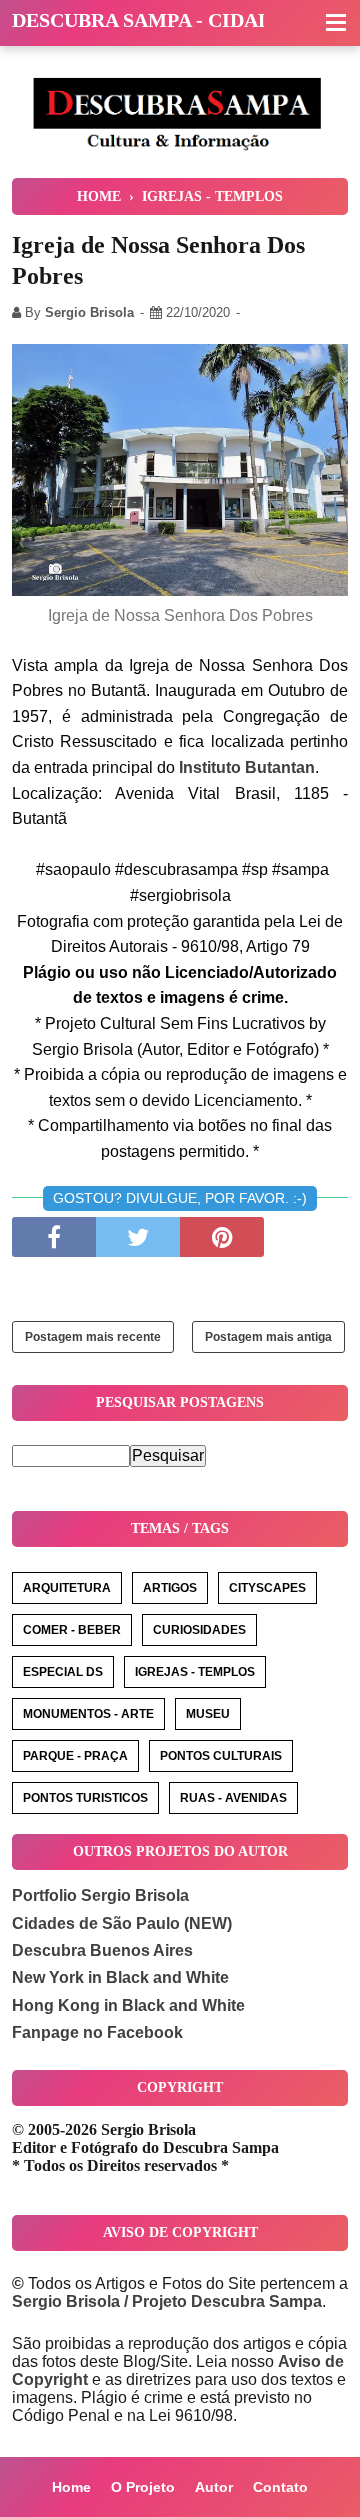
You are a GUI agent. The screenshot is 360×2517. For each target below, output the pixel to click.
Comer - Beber (72, 1630)
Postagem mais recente (93, 1337)
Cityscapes (267, 1588)
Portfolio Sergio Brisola (100, 1895)
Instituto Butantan (247, 767)
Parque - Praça (75, 1756)
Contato (280, 2487)
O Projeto (143, 2487)
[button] (336, 24)
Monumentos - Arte (88, 1714)
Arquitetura (67, 1588)
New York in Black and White (120, 1977)
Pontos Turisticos (85, 1798)
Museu (208, 1714)
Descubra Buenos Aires (102, 1950)
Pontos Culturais (221, 1756)
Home (71, 2487)
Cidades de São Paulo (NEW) (122, 1923)
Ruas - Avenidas (233, 1798)
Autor (214, 2487)
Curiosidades (199, 1630)
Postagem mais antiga (268, 1337)
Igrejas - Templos (195, 1672)
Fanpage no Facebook (97, 2032)
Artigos (170, 1588)
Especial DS (63, 1672)
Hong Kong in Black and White (128, 2005)
